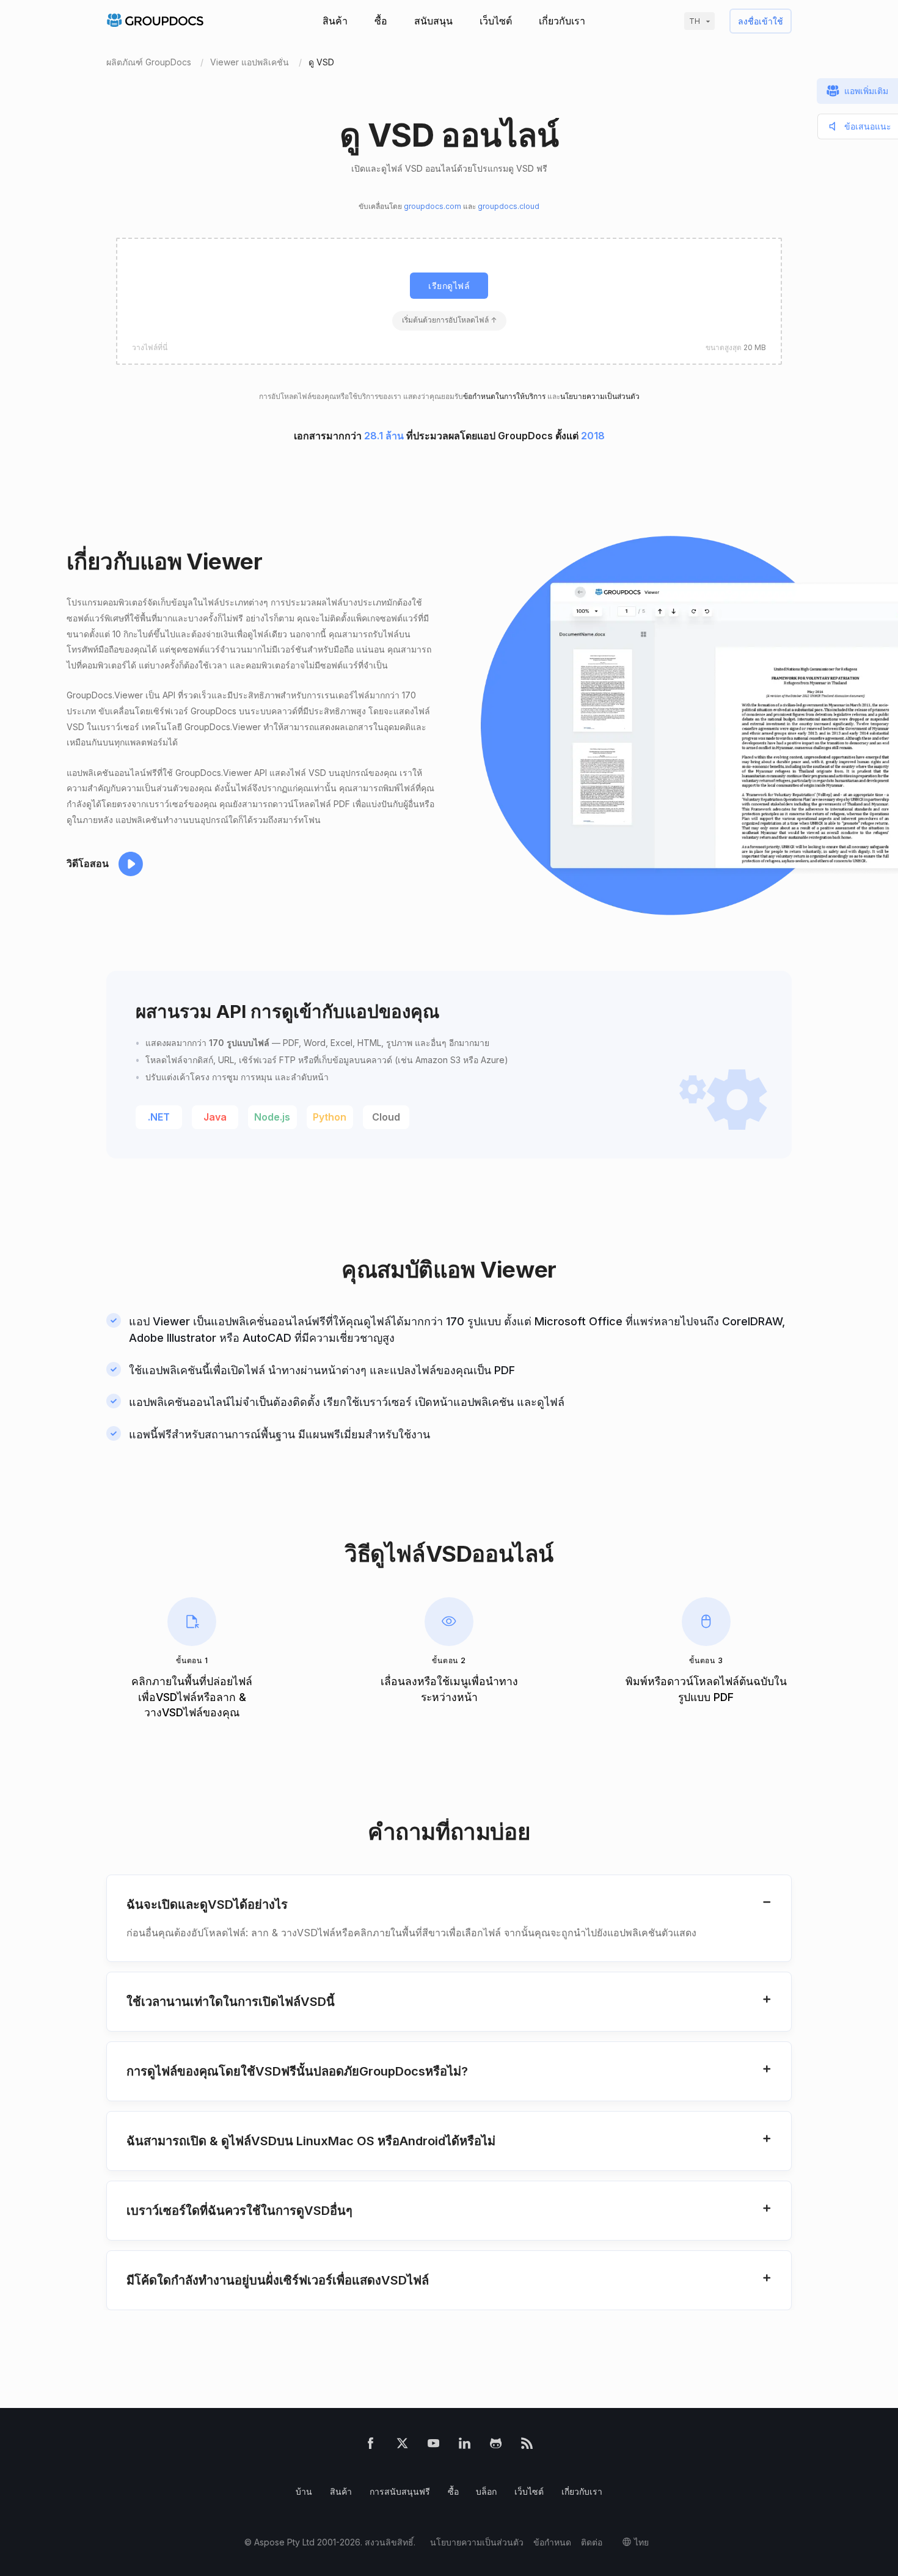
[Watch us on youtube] (433, 2446)
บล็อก (486, 2491)
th (695, 21)
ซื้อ (381, 21)
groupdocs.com (433, 206)
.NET (159, 1117)
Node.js (272, 1117)
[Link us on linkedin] (465, 2446)
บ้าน (304, 2491)
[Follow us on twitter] (402, 2446)
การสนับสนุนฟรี (400, 2491)
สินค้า (335, 21)
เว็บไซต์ (496, 21)
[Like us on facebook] (371, 2446)
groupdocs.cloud (509, 206)
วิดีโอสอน (88, 863)
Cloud (386, 1117)
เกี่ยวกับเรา (562, 21)
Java (215, 1117)
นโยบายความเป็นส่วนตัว (600, 396)
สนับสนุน (433, 21)
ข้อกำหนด (552, 2542)
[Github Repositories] (496, 2446)
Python (330, 1117)
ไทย (641, 2542)
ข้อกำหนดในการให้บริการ (504, 396)
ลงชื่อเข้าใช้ (761, 21)
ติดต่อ (592, 2542)
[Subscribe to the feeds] (527, 2446)
